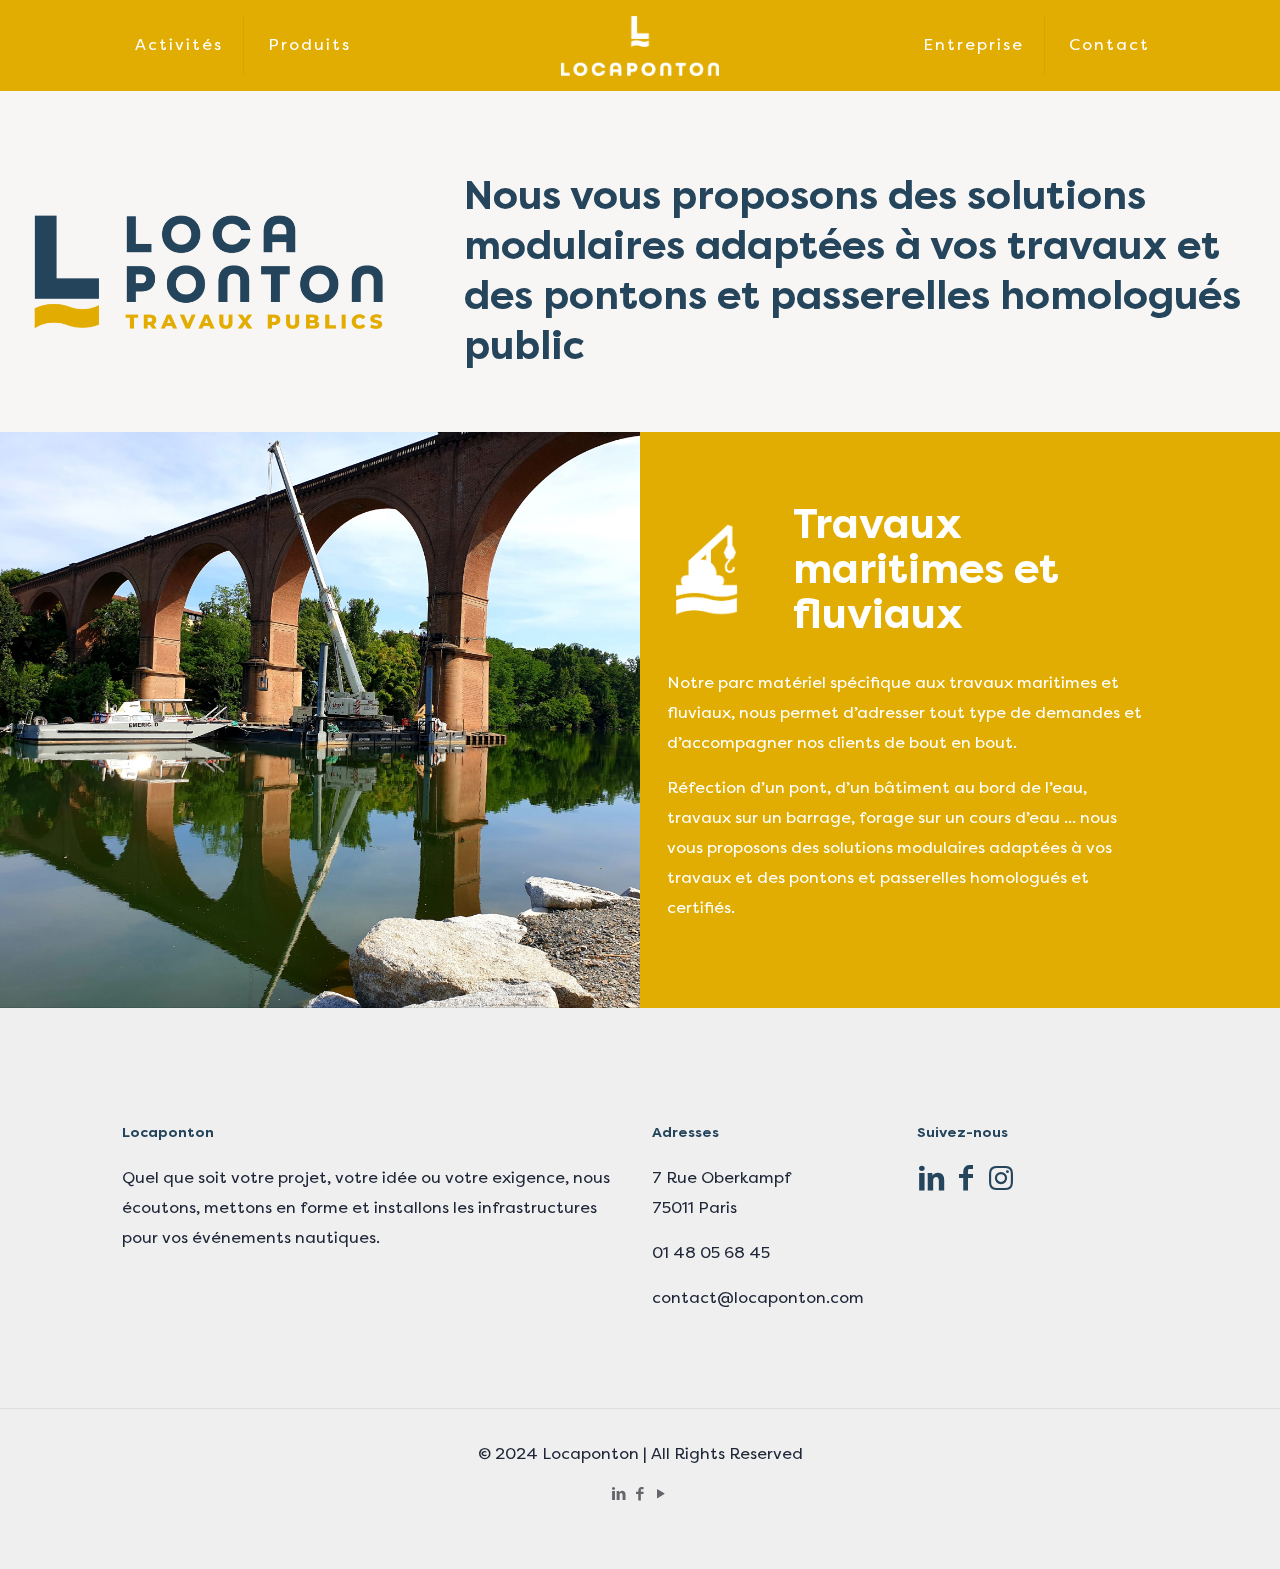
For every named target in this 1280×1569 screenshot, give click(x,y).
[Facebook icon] (640, 1494)
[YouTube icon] (661, 1494)
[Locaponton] (639, 45)
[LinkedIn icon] (619, 1494)
